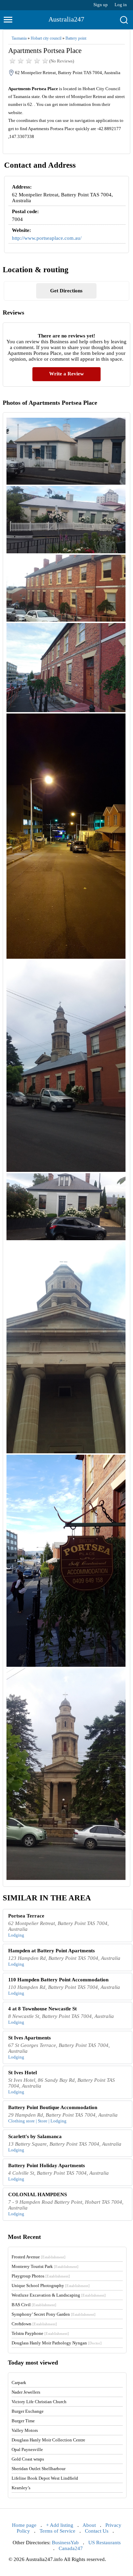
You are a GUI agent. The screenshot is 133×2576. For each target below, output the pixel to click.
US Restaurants (105, 2543)
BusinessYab (65, 2543)
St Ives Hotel (23, 2073)
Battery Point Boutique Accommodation (53, 2107)
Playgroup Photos (41, 2276)
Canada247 (71, 2548)
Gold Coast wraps (28, 2459)
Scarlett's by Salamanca (35, 2136)
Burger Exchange (28, 2411)
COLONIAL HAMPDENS (38, 2194)
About (89, 2525)
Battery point (76, 38)
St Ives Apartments (29, 2038)
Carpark (19, 2383)
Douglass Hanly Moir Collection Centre (48, 2440)
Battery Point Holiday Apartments (47, 2165)
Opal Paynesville (27, 2449)
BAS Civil (34, 2305)
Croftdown (34, 2324)
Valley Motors (25, 2430)
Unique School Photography (51, 2286)
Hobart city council (46, 38)
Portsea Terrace (26, 1916)
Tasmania (19, 38)
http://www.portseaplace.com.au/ (47, 238)
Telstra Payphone (40, 2333)
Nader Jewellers (26, 2392)
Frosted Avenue (39, 2257)
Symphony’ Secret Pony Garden (54, 2314)
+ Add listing (60, 2525)
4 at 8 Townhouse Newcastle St (42, 2009)
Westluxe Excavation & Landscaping (59, 2295)
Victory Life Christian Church (39, 2402)
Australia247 (66, 19)
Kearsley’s (21, 2488)
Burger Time (23, 2421)
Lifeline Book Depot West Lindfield (45, 2478)
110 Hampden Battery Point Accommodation (58, 1980)
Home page (24, 2525)
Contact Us (97, 2531)
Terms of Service (57, 2531)
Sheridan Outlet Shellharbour (39, 2469)
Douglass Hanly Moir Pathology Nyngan (57, 2343)
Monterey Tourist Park (45, 2266)
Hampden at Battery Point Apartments (51, 1951)
